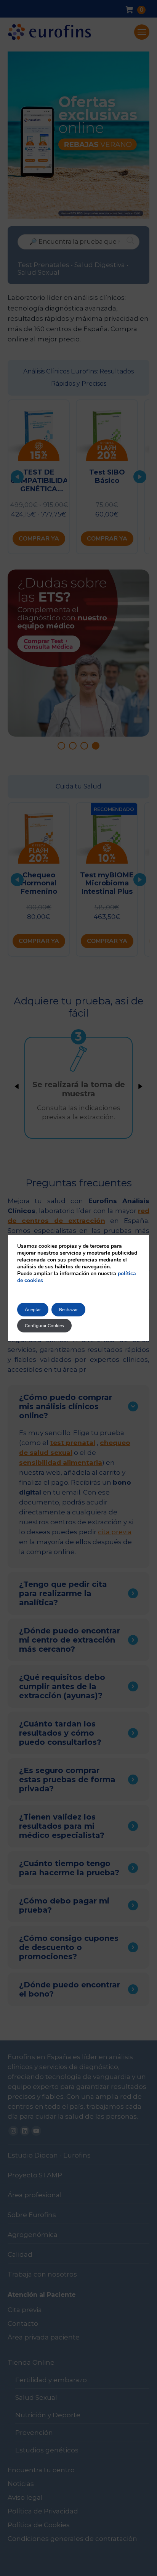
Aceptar (33, 1310)
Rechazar (68, 1310)
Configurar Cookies (44, 1326)
